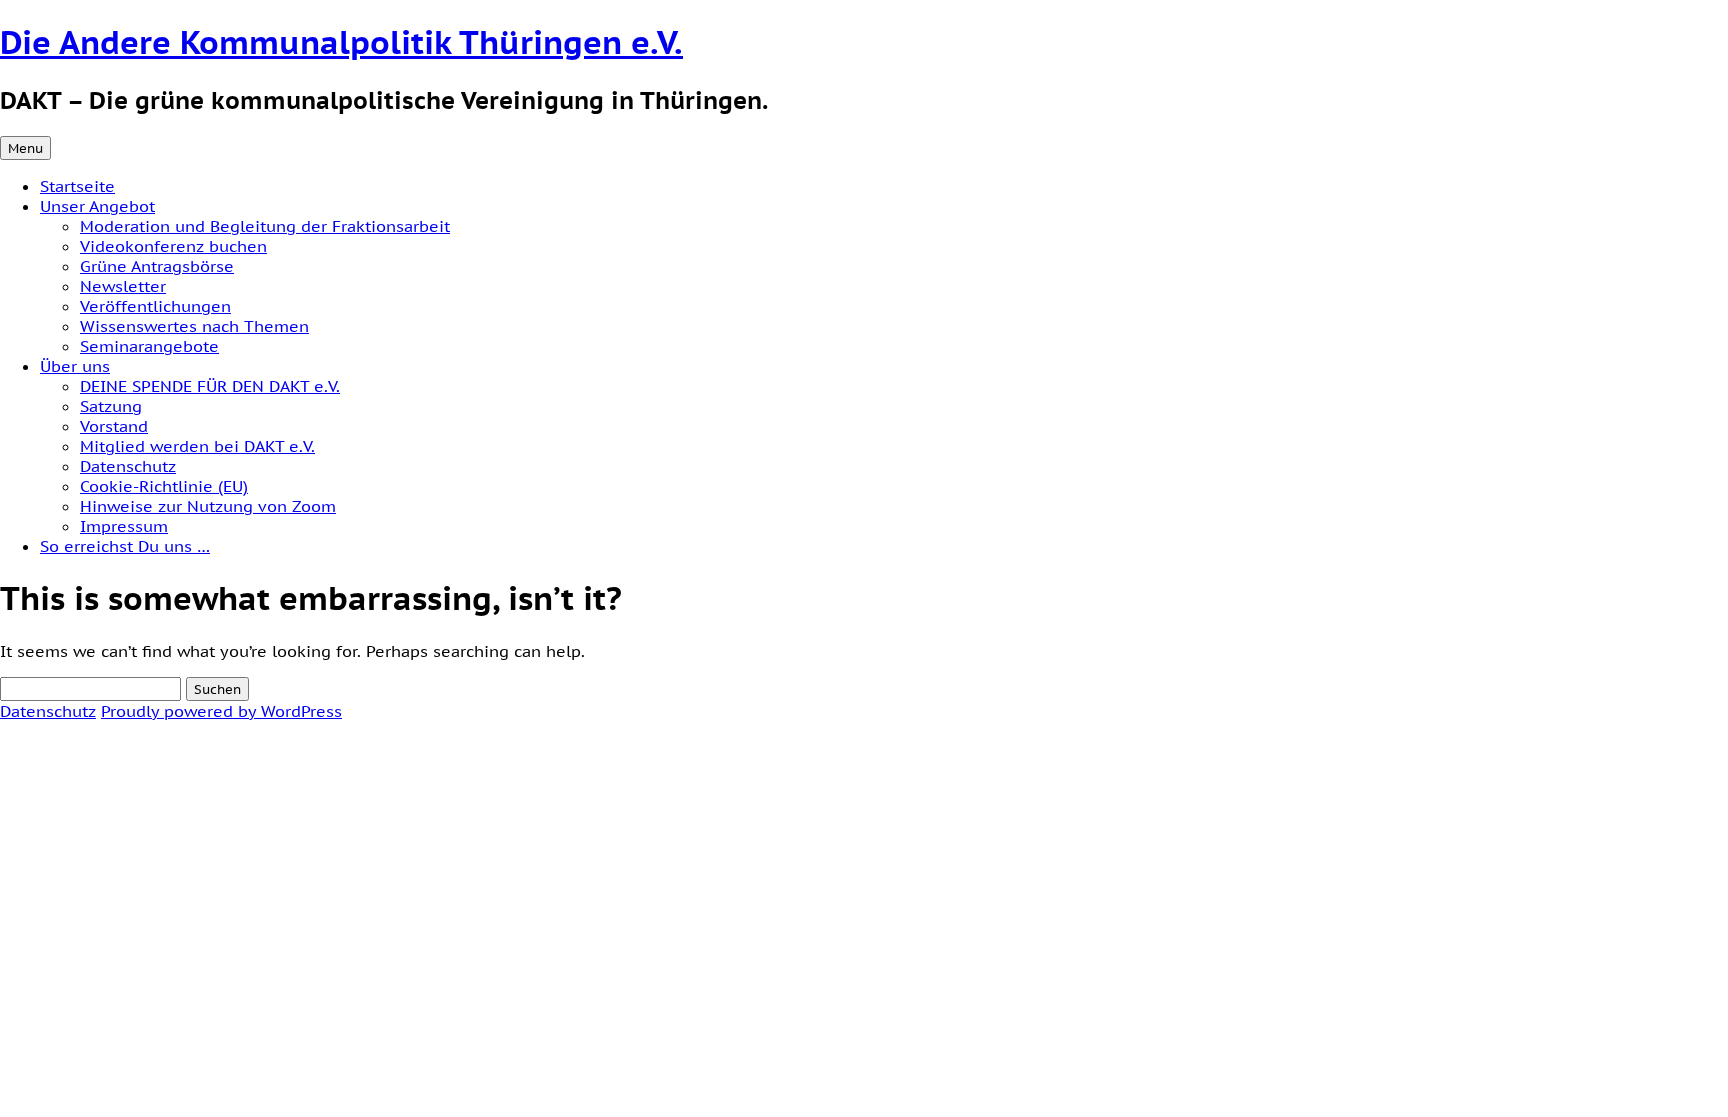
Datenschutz (128, 466)
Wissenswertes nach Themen (194, 326)
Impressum (124, 526)
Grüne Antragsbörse (157, 266)
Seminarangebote (149, 346)
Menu (25, 148)
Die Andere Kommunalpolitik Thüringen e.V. (341, 42)
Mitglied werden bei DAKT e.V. (197, 446)
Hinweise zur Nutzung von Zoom (208, 506)
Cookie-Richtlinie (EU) (164, 486)
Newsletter (123, 286)
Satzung (111, 406)
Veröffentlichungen (155, 306)
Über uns (75, 366)
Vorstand (114, 426)
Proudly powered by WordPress (221, 711)
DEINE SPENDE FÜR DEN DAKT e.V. (210, 386)
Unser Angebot (97, 206)
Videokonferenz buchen (173, 246)
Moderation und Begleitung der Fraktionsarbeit (265, 226)
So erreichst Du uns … (125, 546)
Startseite (77, 186)
